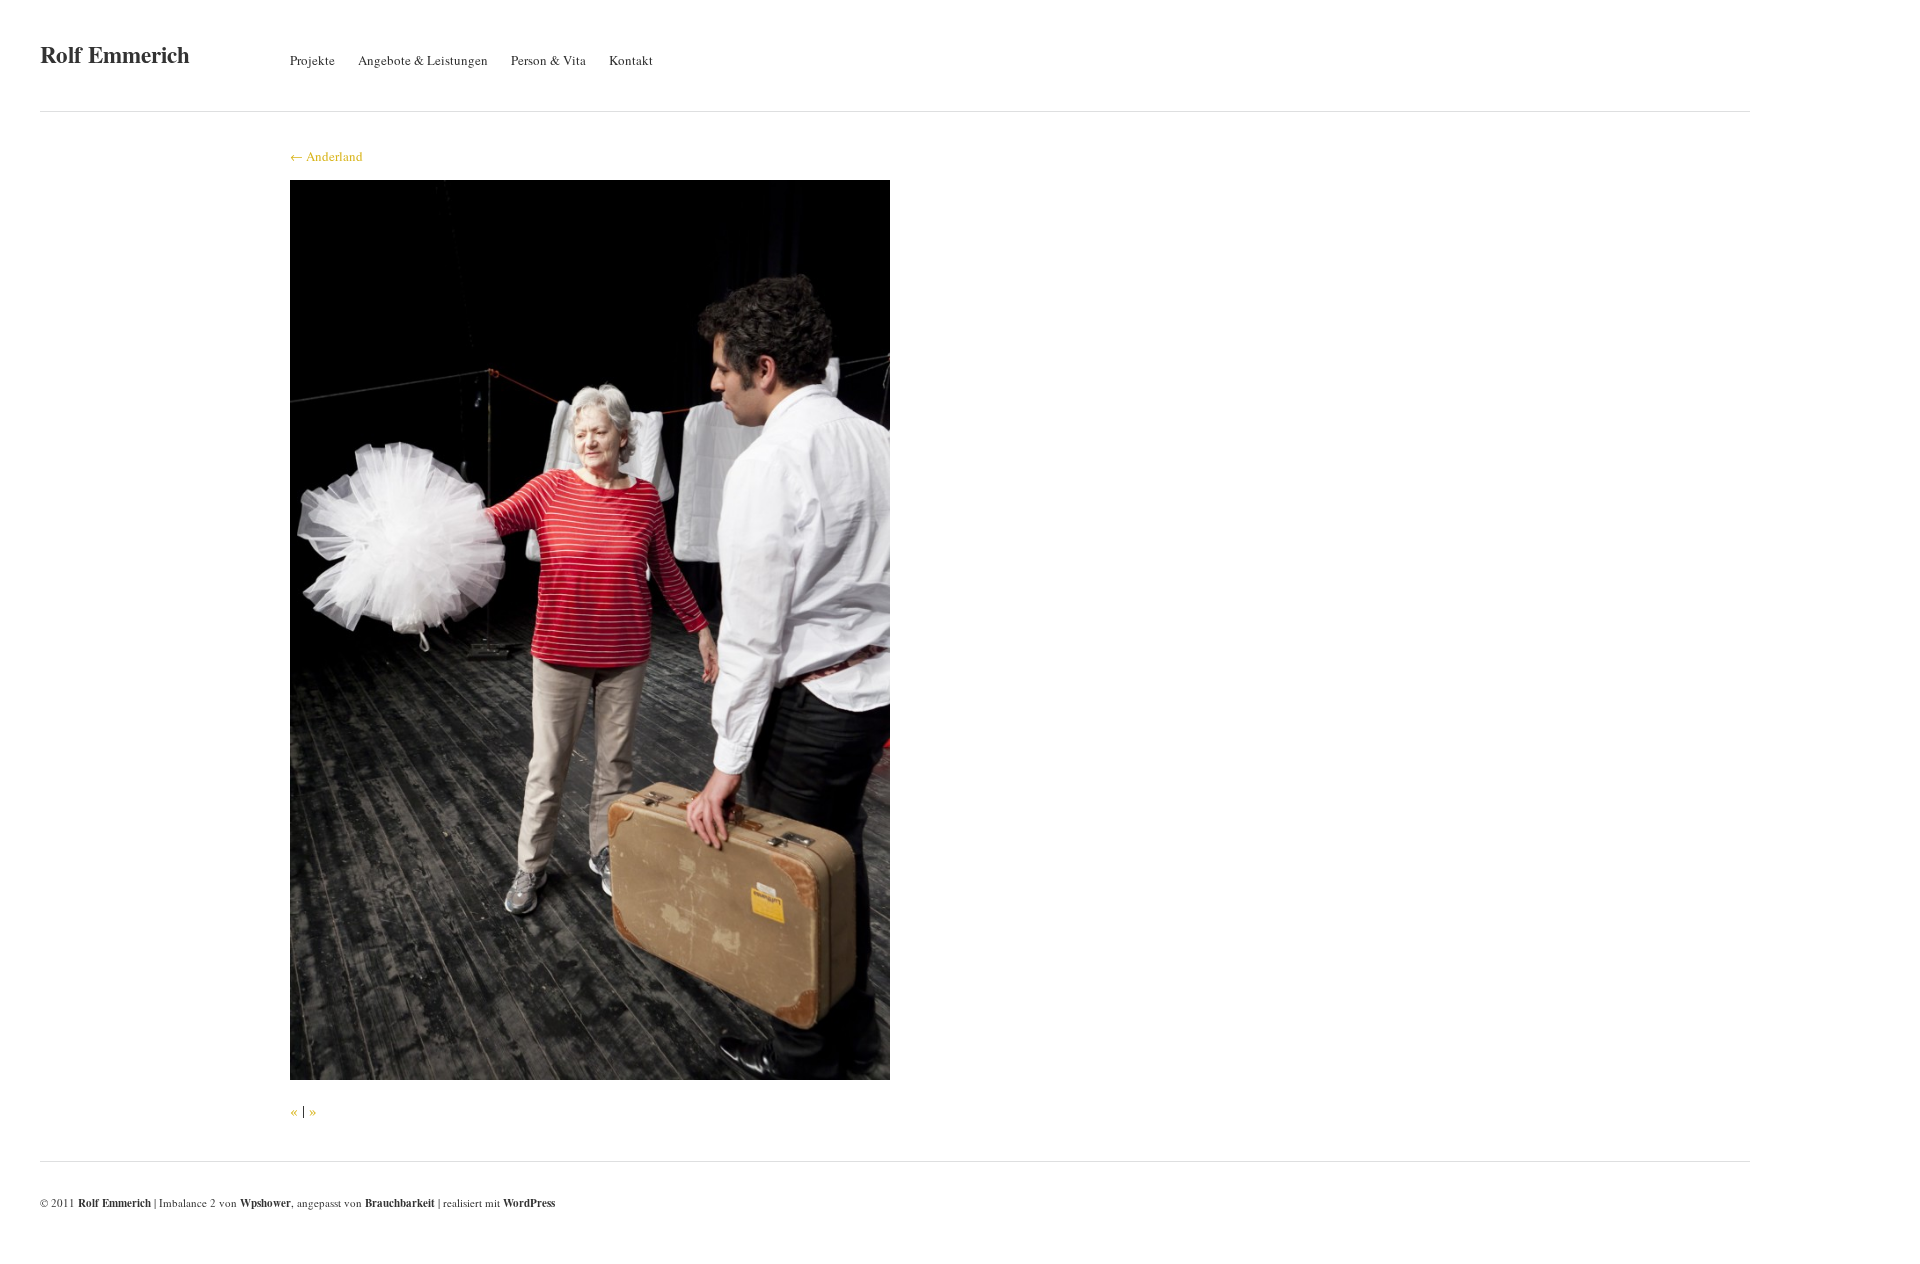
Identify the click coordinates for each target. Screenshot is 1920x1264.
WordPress (529, 1203)
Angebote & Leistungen (423, 60)
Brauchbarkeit (400, 1203)
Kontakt (631, 60)
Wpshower (265, 1203)
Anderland (326, 156)
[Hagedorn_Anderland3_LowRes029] (590, 1074)
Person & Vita (548, 60)
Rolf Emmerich (115, 54)
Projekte (312, 60)
